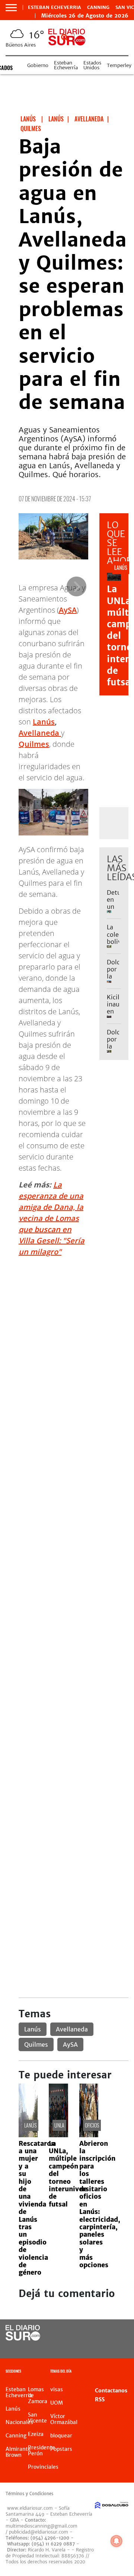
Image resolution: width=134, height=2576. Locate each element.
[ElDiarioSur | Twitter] (120, 2333)
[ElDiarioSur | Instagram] (105, 2347)
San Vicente (37, 2418)
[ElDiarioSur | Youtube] (120, 2347)
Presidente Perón (42, 2450)
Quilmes (34, 744)
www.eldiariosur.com (30, 2508)
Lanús (44, 722)
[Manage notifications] (117, 2541)
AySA (68, 610)
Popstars (61, 2449)
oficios (92, 2125)
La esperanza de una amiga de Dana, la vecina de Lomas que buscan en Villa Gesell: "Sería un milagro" (52, 1218)
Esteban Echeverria (55, 7)
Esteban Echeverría (66, 65)
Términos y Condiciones (29, 2494)
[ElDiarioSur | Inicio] (127, 2372)
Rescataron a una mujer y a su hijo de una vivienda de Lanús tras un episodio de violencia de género (37, 2208)
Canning (98, 7)
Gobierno (38, 65)
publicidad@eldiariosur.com (39, 2532)
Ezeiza (36, 2434)
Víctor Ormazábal (64, 2419)
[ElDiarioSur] (23, 2338)
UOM (57, 2403)
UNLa (59, 2125)
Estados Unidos (92, 65)
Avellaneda (40, 733)
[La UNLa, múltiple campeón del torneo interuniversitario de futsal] (58, 2135)
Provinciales (43, 2467)
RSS (100, 2399)
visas (57, 2389)
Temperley (119, 65)
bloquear (61, 2436)
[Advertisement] (67, 1330)
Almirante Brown (18, 2452)
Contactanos (111, 2391)
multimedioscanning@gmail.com (42, 2526)
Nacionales (19, 2422)
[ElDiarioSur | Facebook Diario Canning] (105, 2333)
